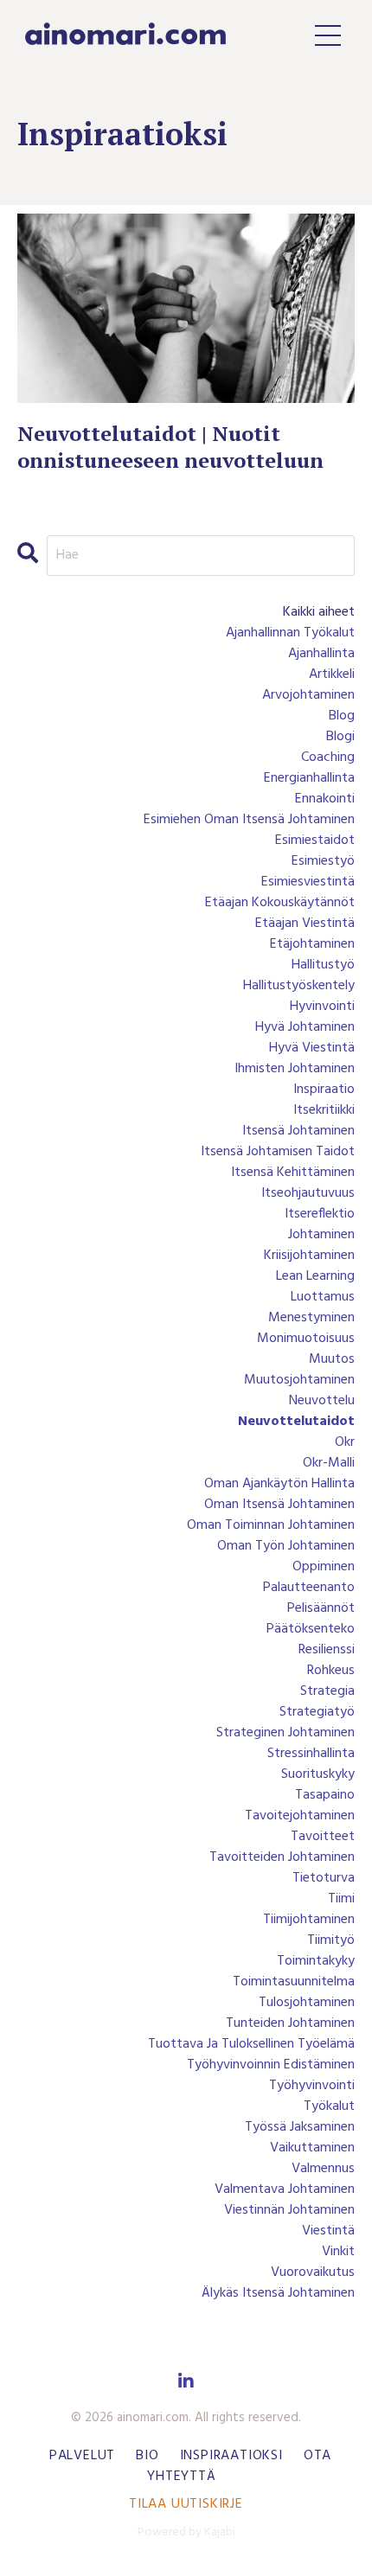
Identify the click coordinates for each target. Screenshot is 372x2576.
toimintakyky (316, 1961)
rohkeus (331, 1671)
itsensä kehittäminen (293, 1173)
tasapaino (325, 1795)
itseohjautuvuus (308, 1193)
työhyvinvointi (312, 2086)
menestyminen (311, 1318)
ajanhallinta (321, 654)
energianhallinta (309, 778)
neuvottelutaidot (296, 1422)
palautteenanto (309, 1588)
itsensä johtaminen (298, 1131)
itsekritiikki (324, 1110)
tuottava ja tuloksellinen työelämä (251, 2044)
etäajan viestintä (305, 924)
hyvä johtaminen (305, 1027)
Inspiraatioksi (231, 2456)
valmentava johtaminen (285, 2189)
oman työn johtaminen (286, 1546)
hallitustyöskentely (299, 986)
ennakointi (325, 799)
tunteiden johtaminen (290, 2023)
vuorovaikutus (313, 2272)
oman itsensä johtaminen (279, 1505)
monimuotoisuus (306, 1339)
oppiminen (324, 1567)
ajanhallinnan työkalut (290, 633)
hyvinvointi (322, 1007)
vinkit (338, 2252)
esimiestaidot (315, 841)
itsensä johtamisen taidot (278, 1152)
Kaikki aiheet (319, 612)
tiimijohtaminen (309, 1920)
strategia (327, 1691)
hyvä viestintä (312, 1048)
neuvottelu (322, 1401)
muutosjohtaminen (299, 1380)
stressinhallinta (311, 1754)
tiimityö (331, 1940)
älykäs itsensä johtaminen (278, 2293)
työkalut (329, 2106)
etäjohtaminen (312, 944)
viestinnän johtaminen (289, 2210)
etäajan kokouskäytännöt (280, 903)
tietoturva (324, 1878)
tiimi (341, 1899)
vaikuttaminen (312, 2148)
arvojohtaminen (308, 695)
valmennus (323, 2169)
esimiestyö (323, 861)
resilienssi (327, 1650)
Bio (147, 2456)
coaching (328, 757)
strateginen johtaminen (285, 1733)
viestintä (328, 2231)
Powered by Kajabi (186, 2532)
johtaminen (321, 1235)
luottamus (323, 1297)
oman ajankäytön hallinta (279, 1484)
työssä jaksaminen (300, 2127)
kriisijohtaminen (309, 1256)
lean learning (315, 1276)
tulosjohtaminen (307, 2003)
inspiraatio (324, 1090)
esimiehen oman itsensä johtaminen (249, 820)
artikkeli (332, 674)
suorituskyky (318, 1774)
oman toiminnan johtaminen (271, 1525)
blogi (340, 737)
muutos (332, 1359)
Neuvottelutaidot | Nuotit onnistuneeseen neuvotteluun (170, 447)
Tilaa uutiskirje (186, 2504)
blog (342, 716)
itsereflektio (320, 1214)
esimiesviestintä (308, 882)
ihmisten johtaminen (295, 1069)
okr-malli (329, 1463)
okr (345, 1442)
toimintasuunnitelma (294, 1982)
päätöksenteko (311, 1629)
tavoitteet (323, 1837)
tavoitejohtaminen (300, 1816)
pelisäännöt (321, 1608)
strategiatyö (317, 1712)
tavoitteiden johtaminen (282, 1857)
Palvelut (82, 2456)
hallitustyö (323, 965)
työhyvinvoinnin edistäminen (271, 2065)
